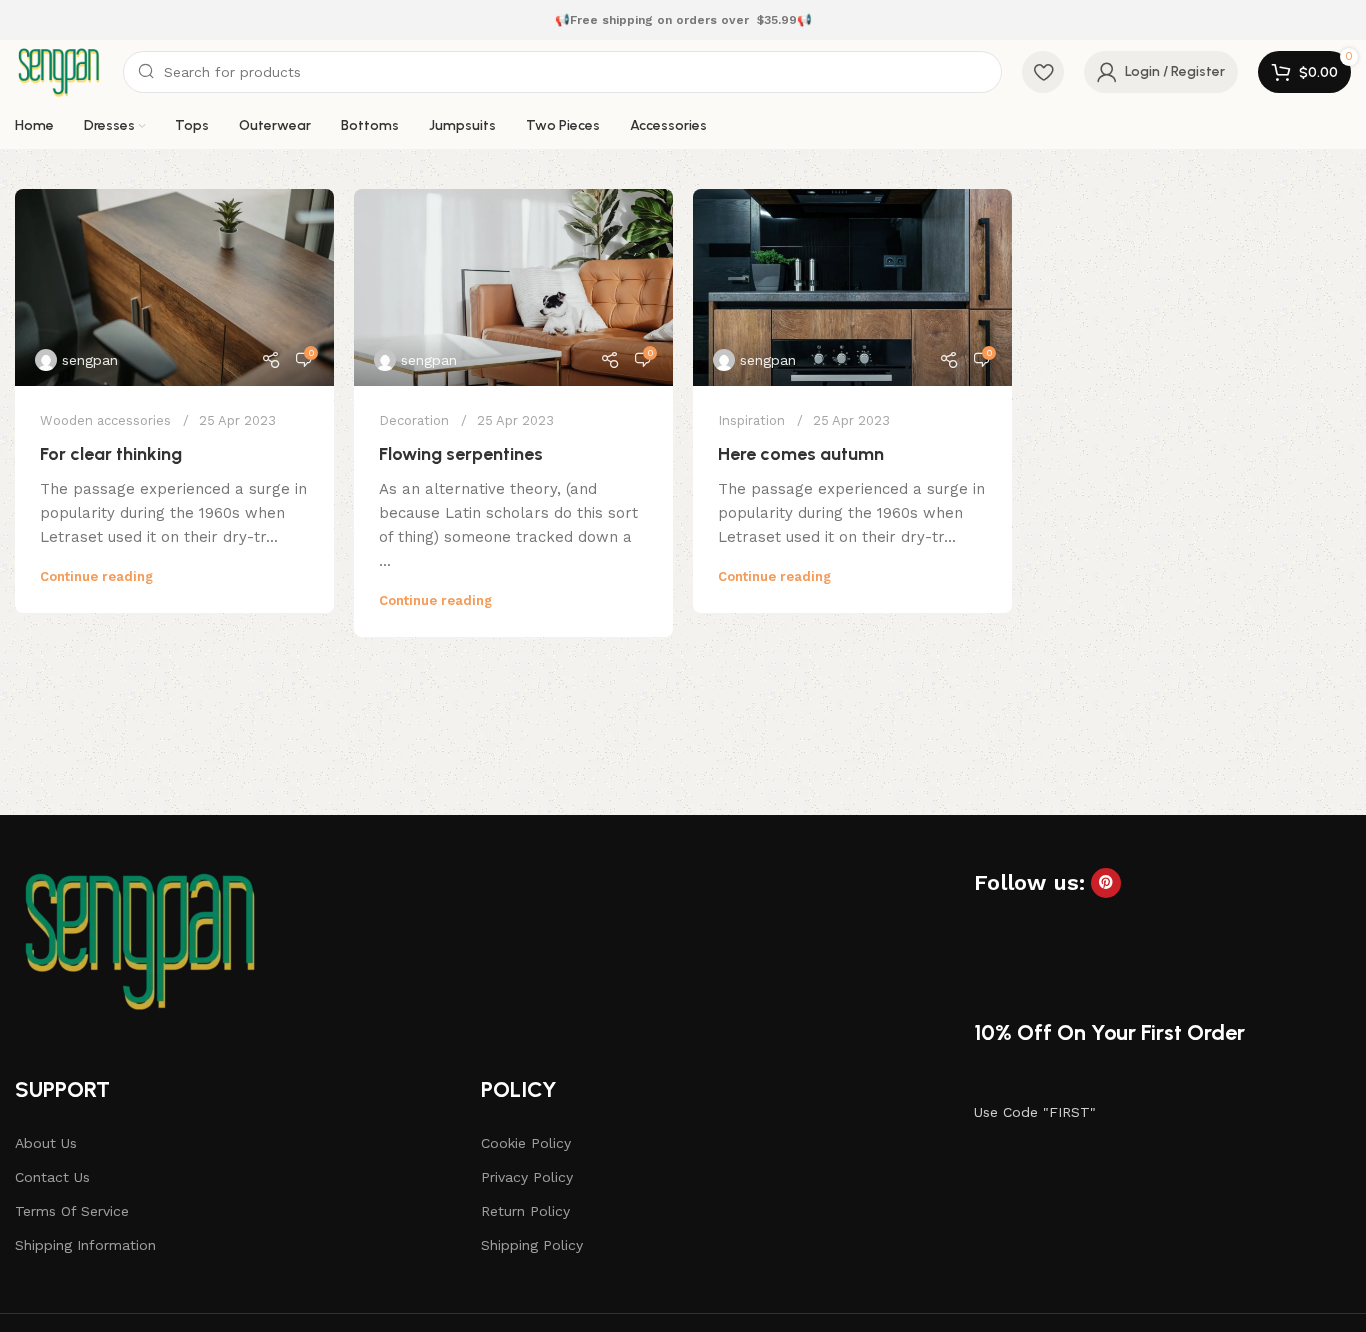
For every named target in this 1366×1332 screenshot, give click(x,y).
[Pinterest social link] (1106, 883)
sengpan (90, 360)
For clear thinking (111, 454)
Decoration (414, 420)
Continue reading (96, 576)
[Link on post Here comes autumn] (852, 287)
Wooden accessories (105, 420)
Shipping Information (85, 1245)
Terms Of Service (72, 1211)
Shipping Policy (532, 1245)
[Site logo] (59, 71)
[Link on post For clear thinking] (174, 287)
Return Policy (525, 1211)
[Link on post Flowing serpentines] (513, 287)
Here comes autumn (801, 454)
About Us (46, 1143)
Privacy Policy (527, 1177)
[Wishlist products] (1043, 72)
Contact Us (52, 1177)
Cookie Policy (526, 1143)
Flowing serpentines (461, 454)
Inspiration (751, 420)
